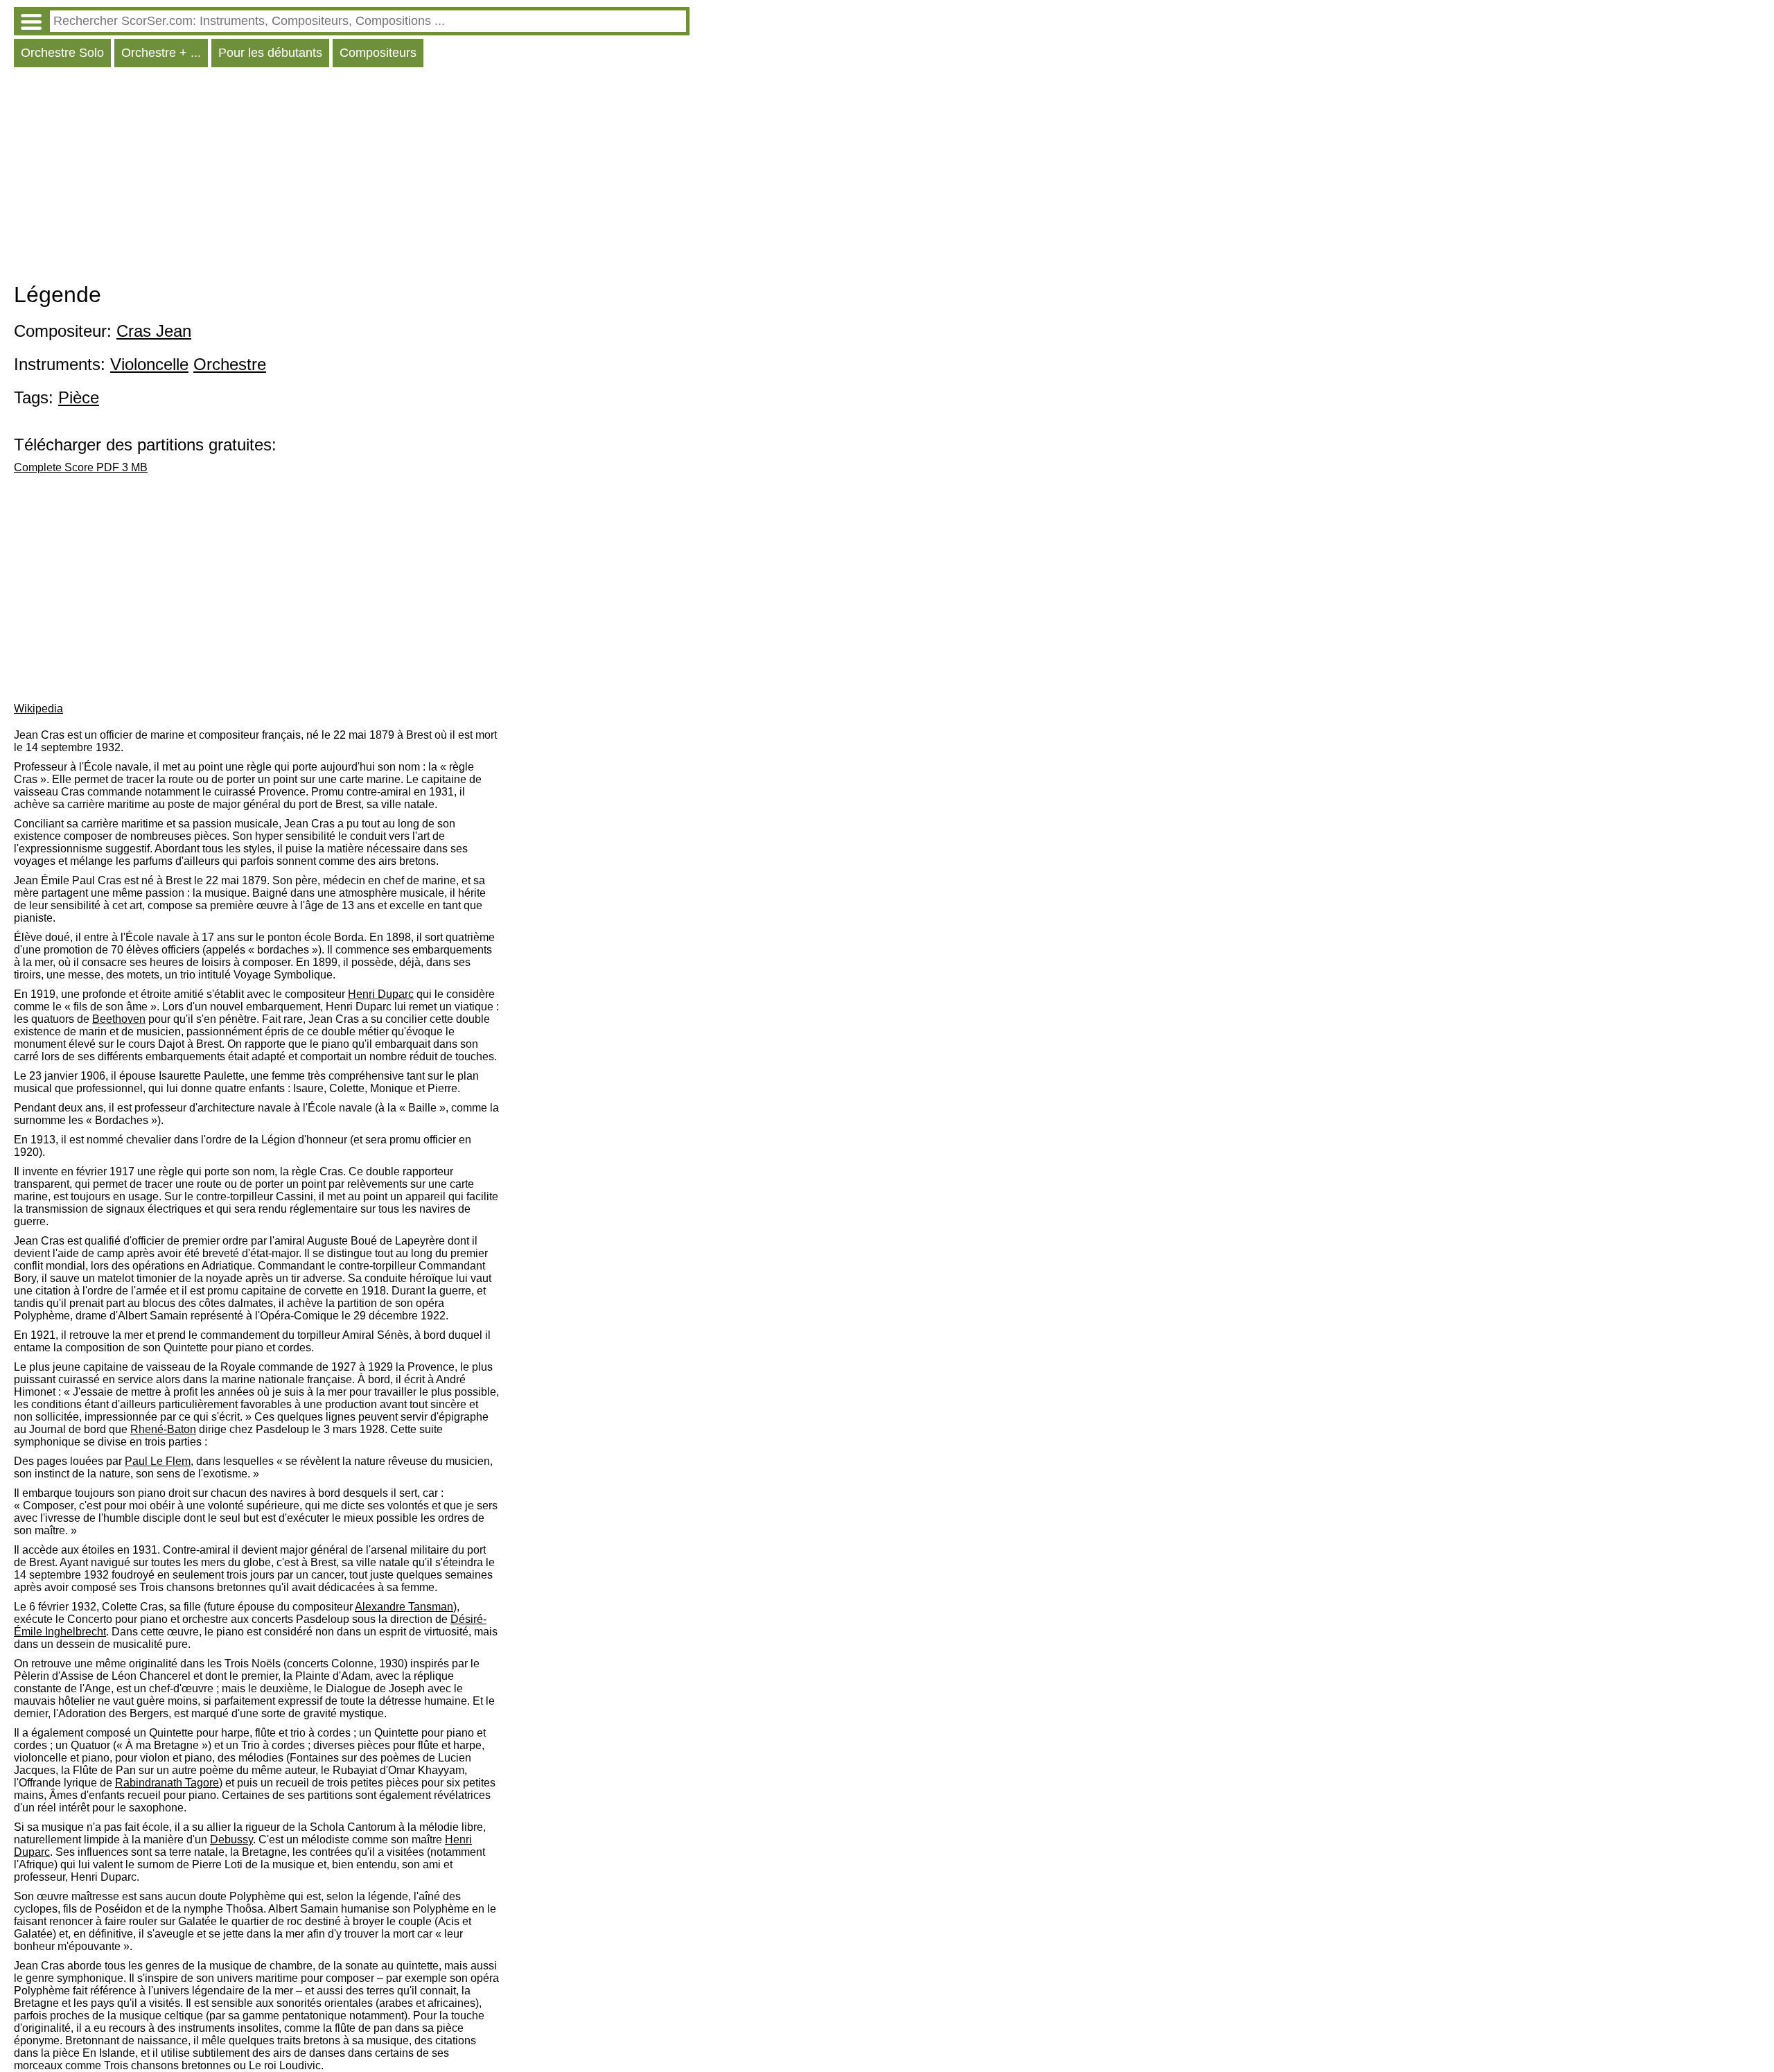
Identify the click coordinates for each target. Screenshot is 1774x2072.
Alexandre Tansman (404, 1607)
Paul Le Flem (158, 1461)
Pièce (79, 397)
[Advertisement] (352, 178)
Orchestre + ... (161, 53)
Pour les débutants (270, 53)
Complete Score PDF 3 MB (81, 467)
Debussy (231, 1840)
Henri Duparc (381, 994)
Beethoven (119, 1019)
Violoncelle (149, 364)
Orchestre (230, 364)
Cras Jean (154, 331)
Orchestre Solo (62, 53)
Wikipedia (38, 709)
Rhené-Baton (163, 1429)
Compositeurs (378, 53)
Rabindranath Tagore (167, 1783)
